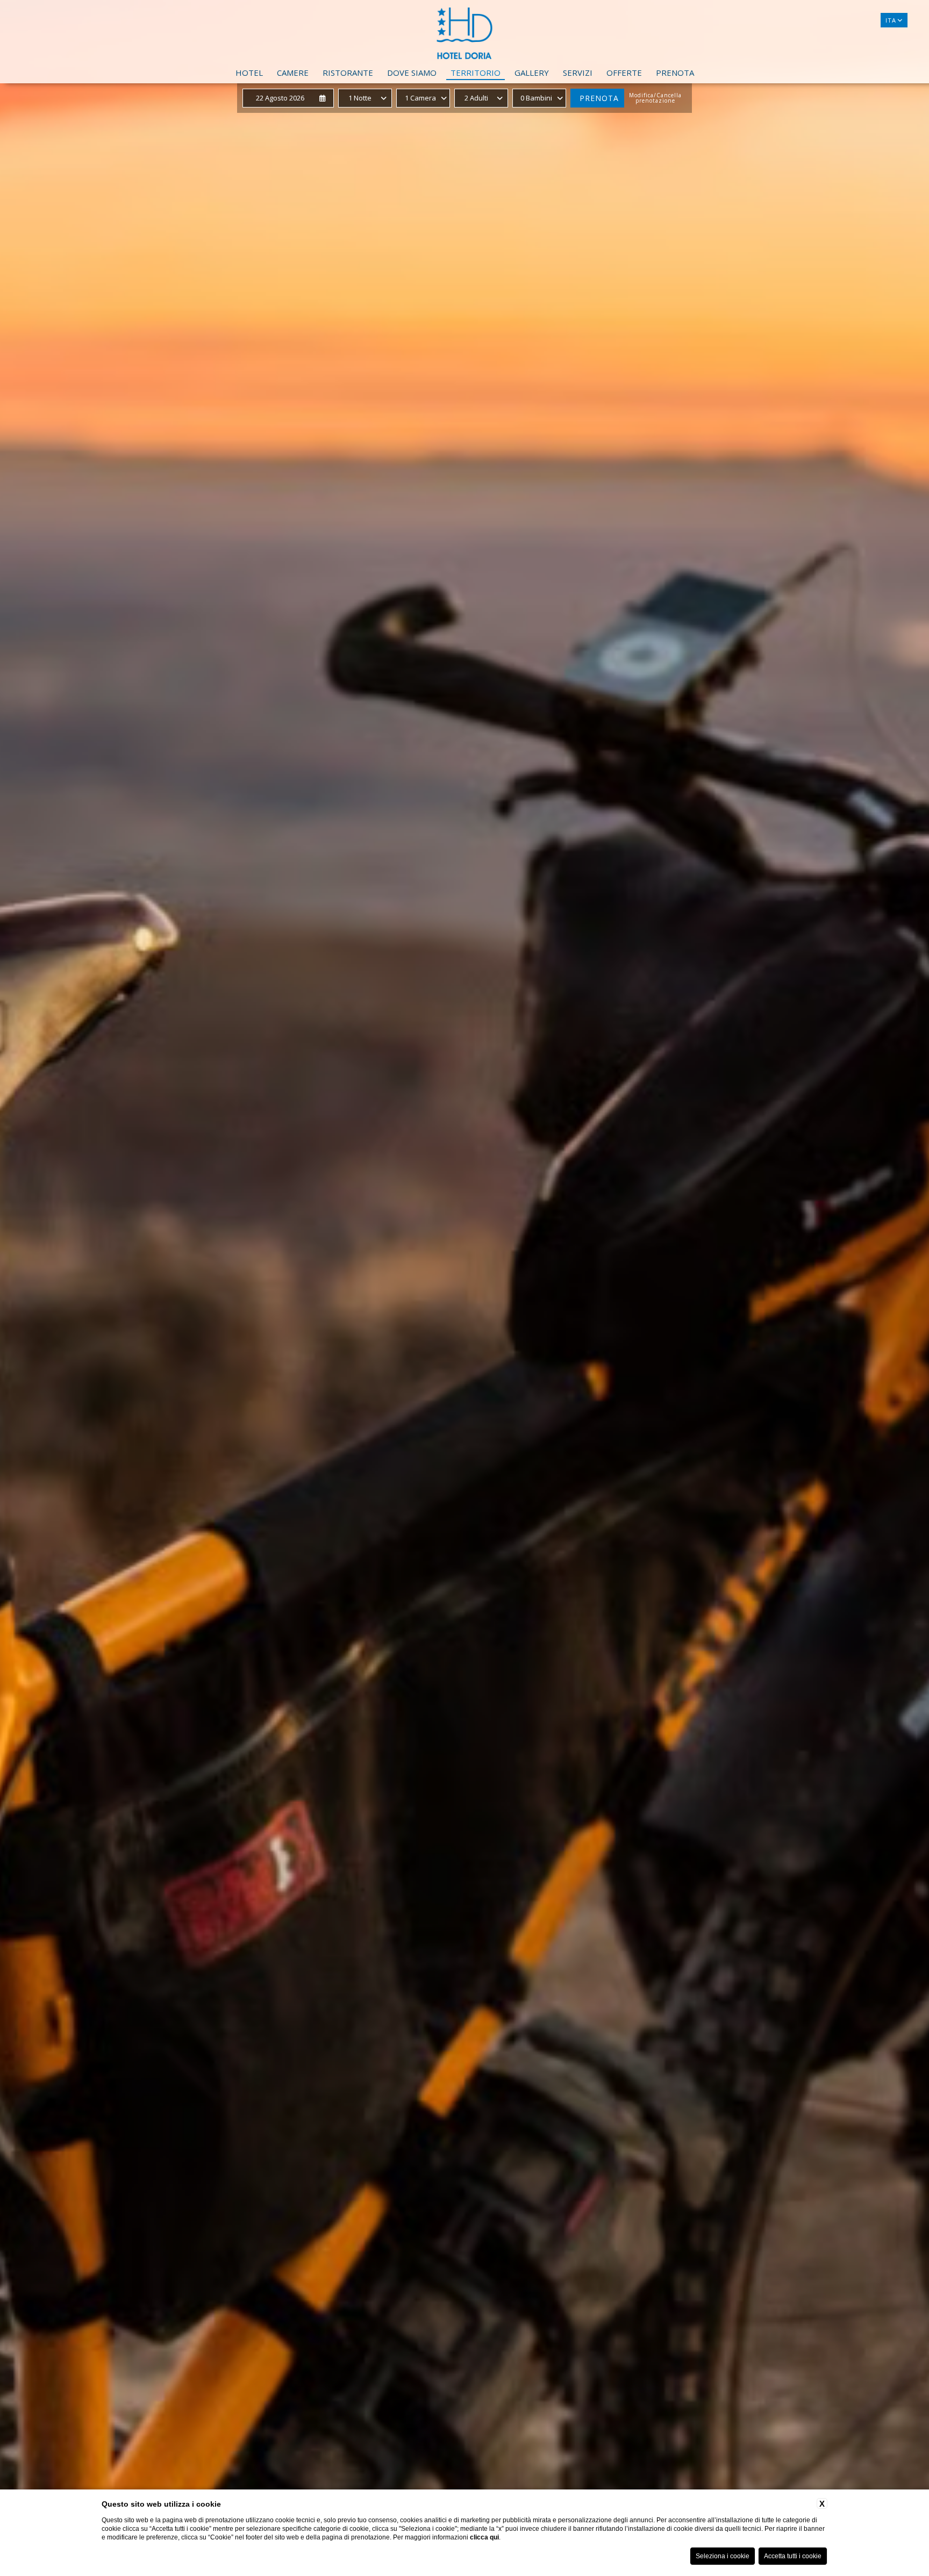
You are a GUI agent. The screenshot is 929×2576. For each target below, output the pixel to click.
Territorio (476, 73)
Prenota (675, 73)
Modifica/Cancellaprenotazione (655, 98)
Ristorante (348, 73)
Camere (293, 73)
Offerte (624, 73)
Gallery (532, 73)
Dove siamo (412, 73)
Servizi (578, 73)
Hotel (249, 73)
